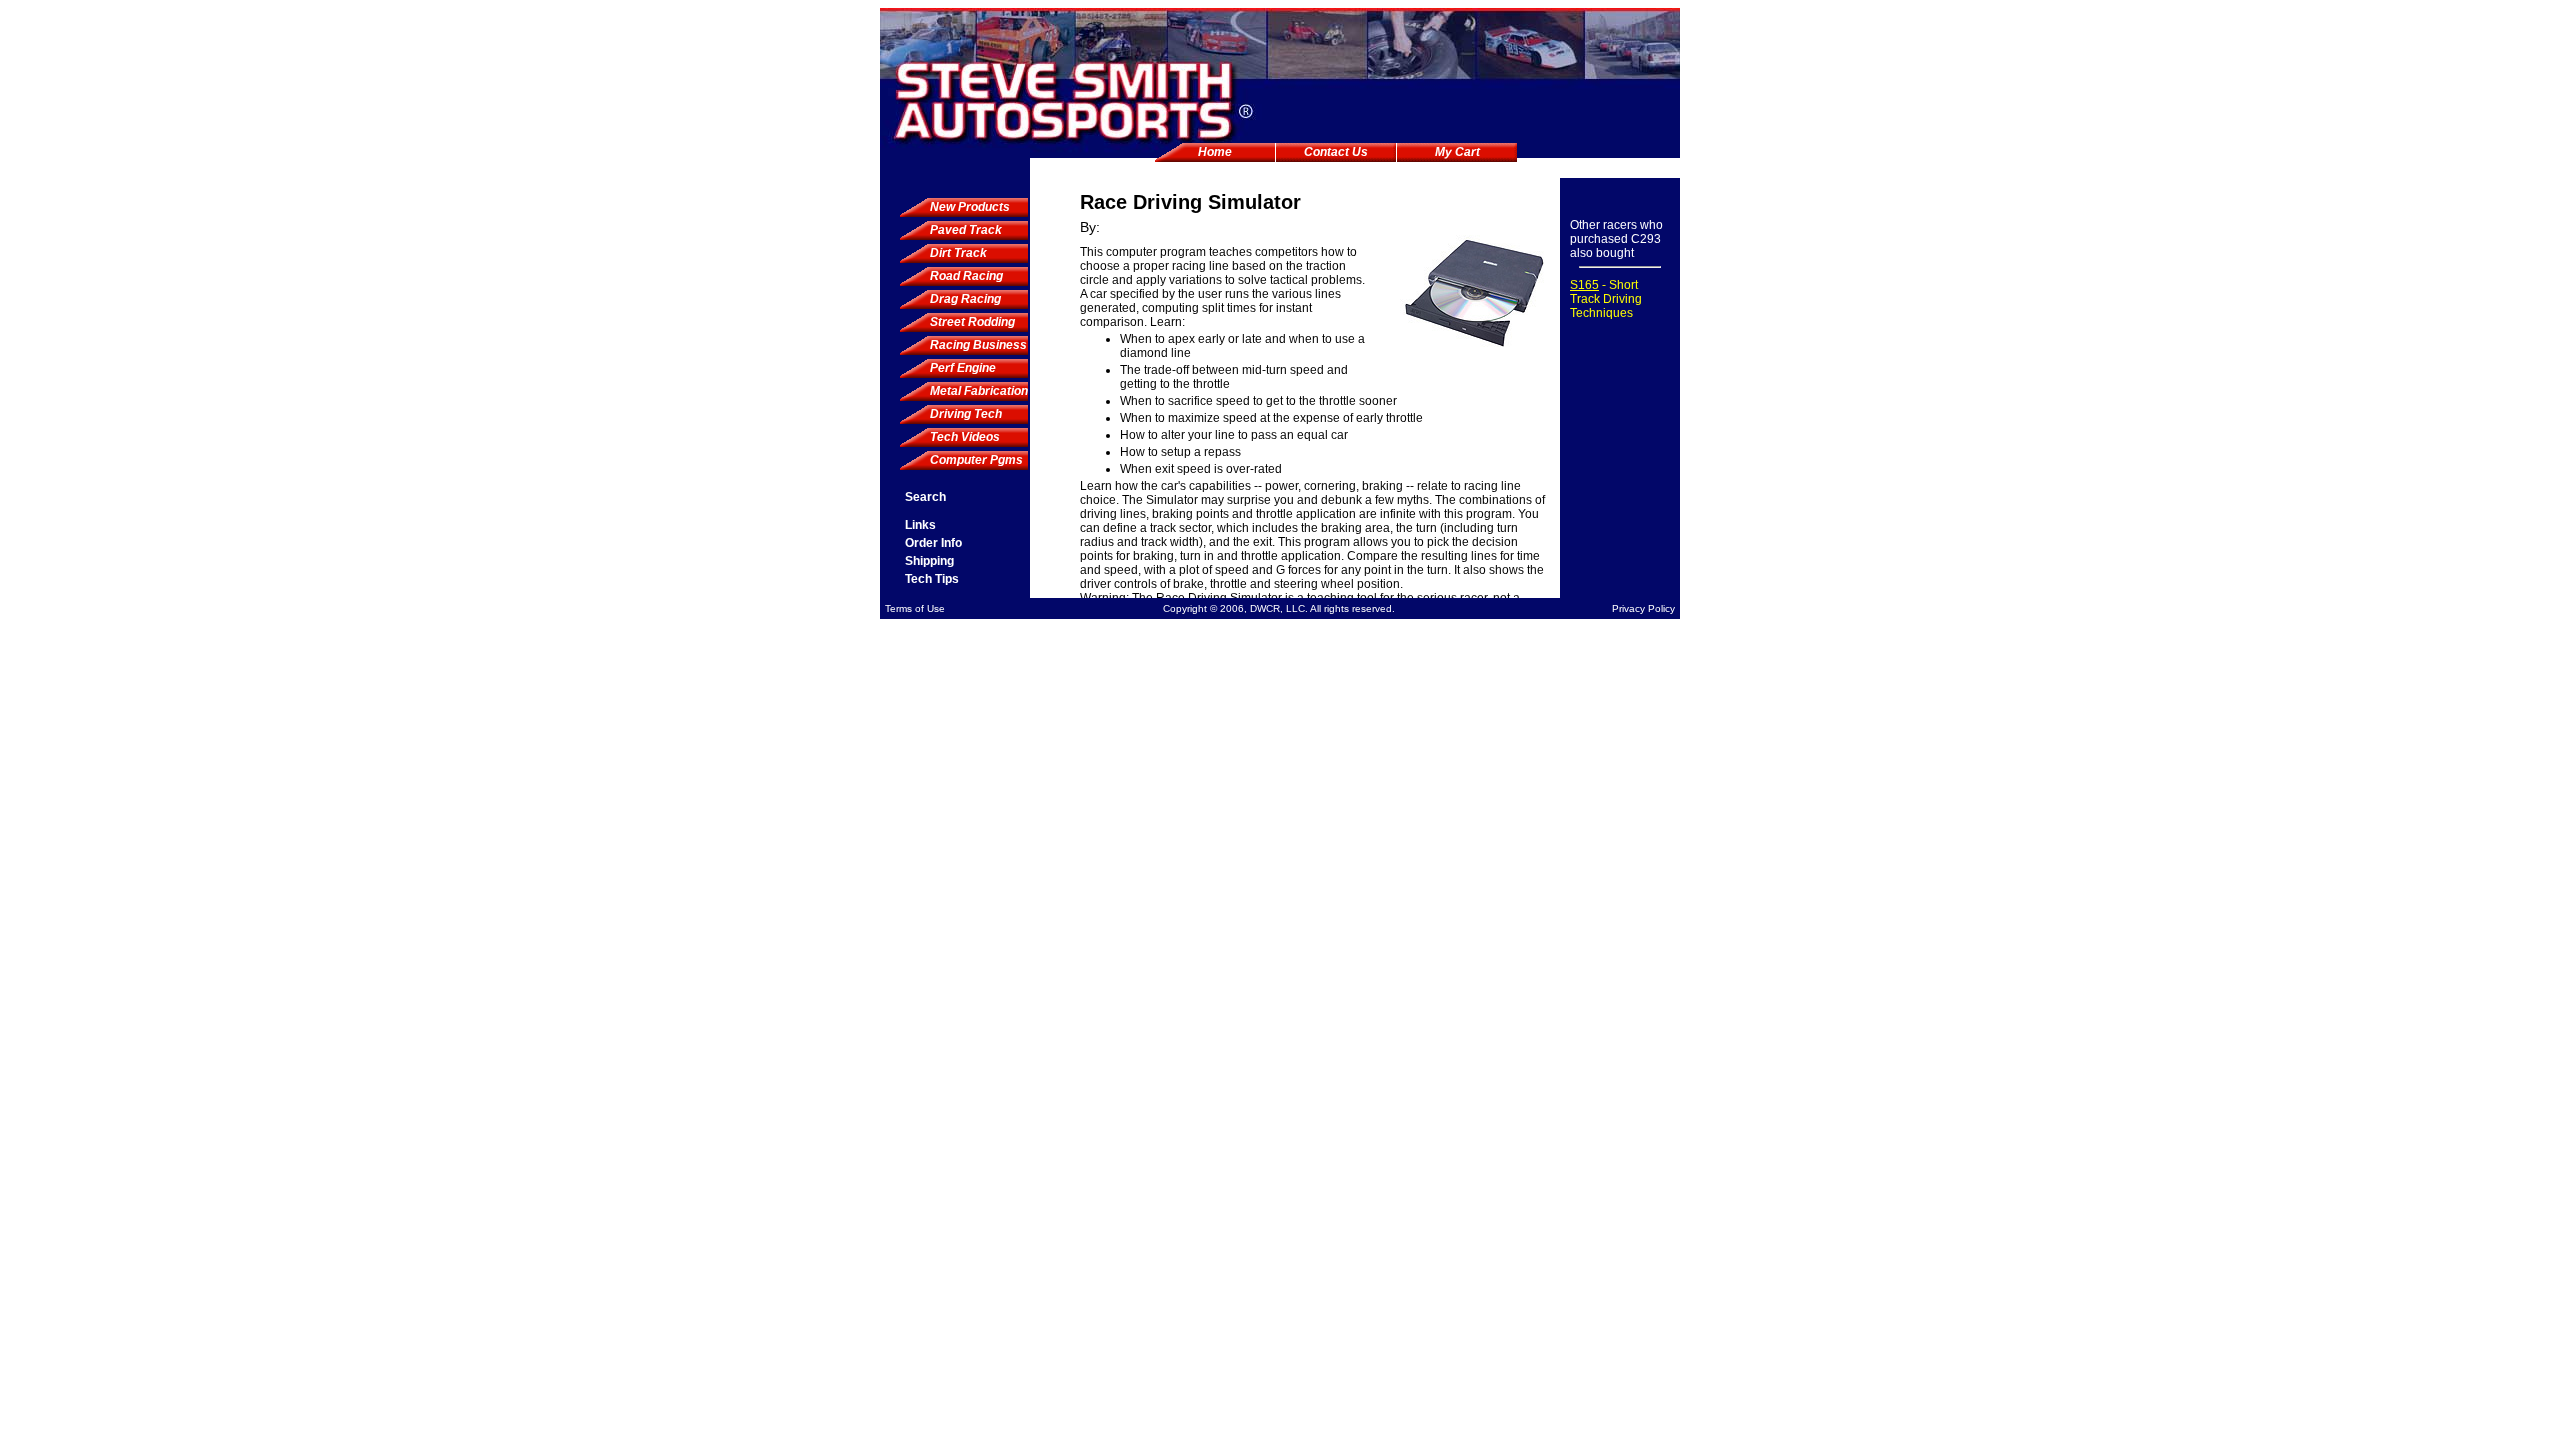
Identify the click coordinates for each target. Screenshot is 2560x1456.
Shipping (929, 561)
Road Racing (966, 276)
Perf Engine (963, 368)
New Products (970, 207)
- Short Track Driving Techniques (1606, 299)
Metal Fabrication (979, 391)
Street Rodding (972, 322)
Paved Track (966, 230)
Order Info (933, 543)
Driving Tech (966, 414)
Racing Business (978, 345)
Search (925, 497)
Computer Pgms (976, 460)
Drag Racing (965, 299)
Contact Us (1336, 152)
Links (920, 525)
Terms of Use (915, 608)
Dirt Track (958, 253)
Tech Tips (932, 579)
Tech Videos (965, 437)
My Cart (1457, 152)
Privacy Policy (1643, 608)
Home (1215, 152)
